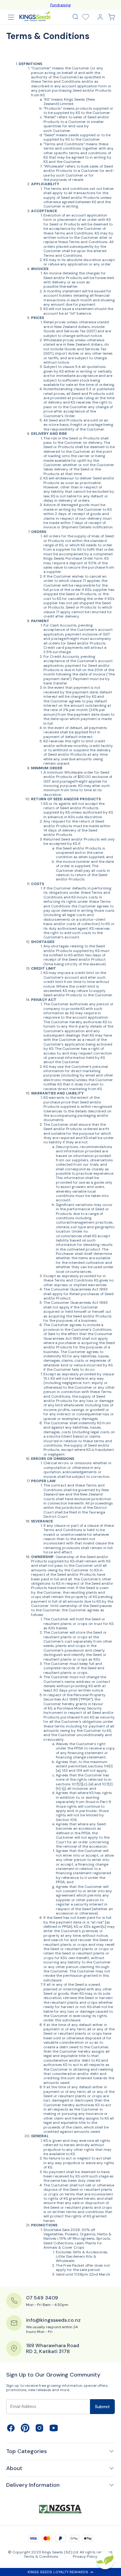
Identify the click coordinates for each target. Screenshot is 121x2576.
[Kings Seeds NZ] (35, 16)
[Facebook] (11, 2431)
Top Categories (27, 2451)
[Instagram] (39, 2431)
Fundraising (61, 5)
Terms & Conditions (41, 2556)
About (14, 2468)
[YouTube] (54, 2431)
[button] (75, 17)
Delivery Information (33, 2485)
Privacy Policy (85, 2556)
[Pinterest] (25, 2431)
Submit (102, 2407)
